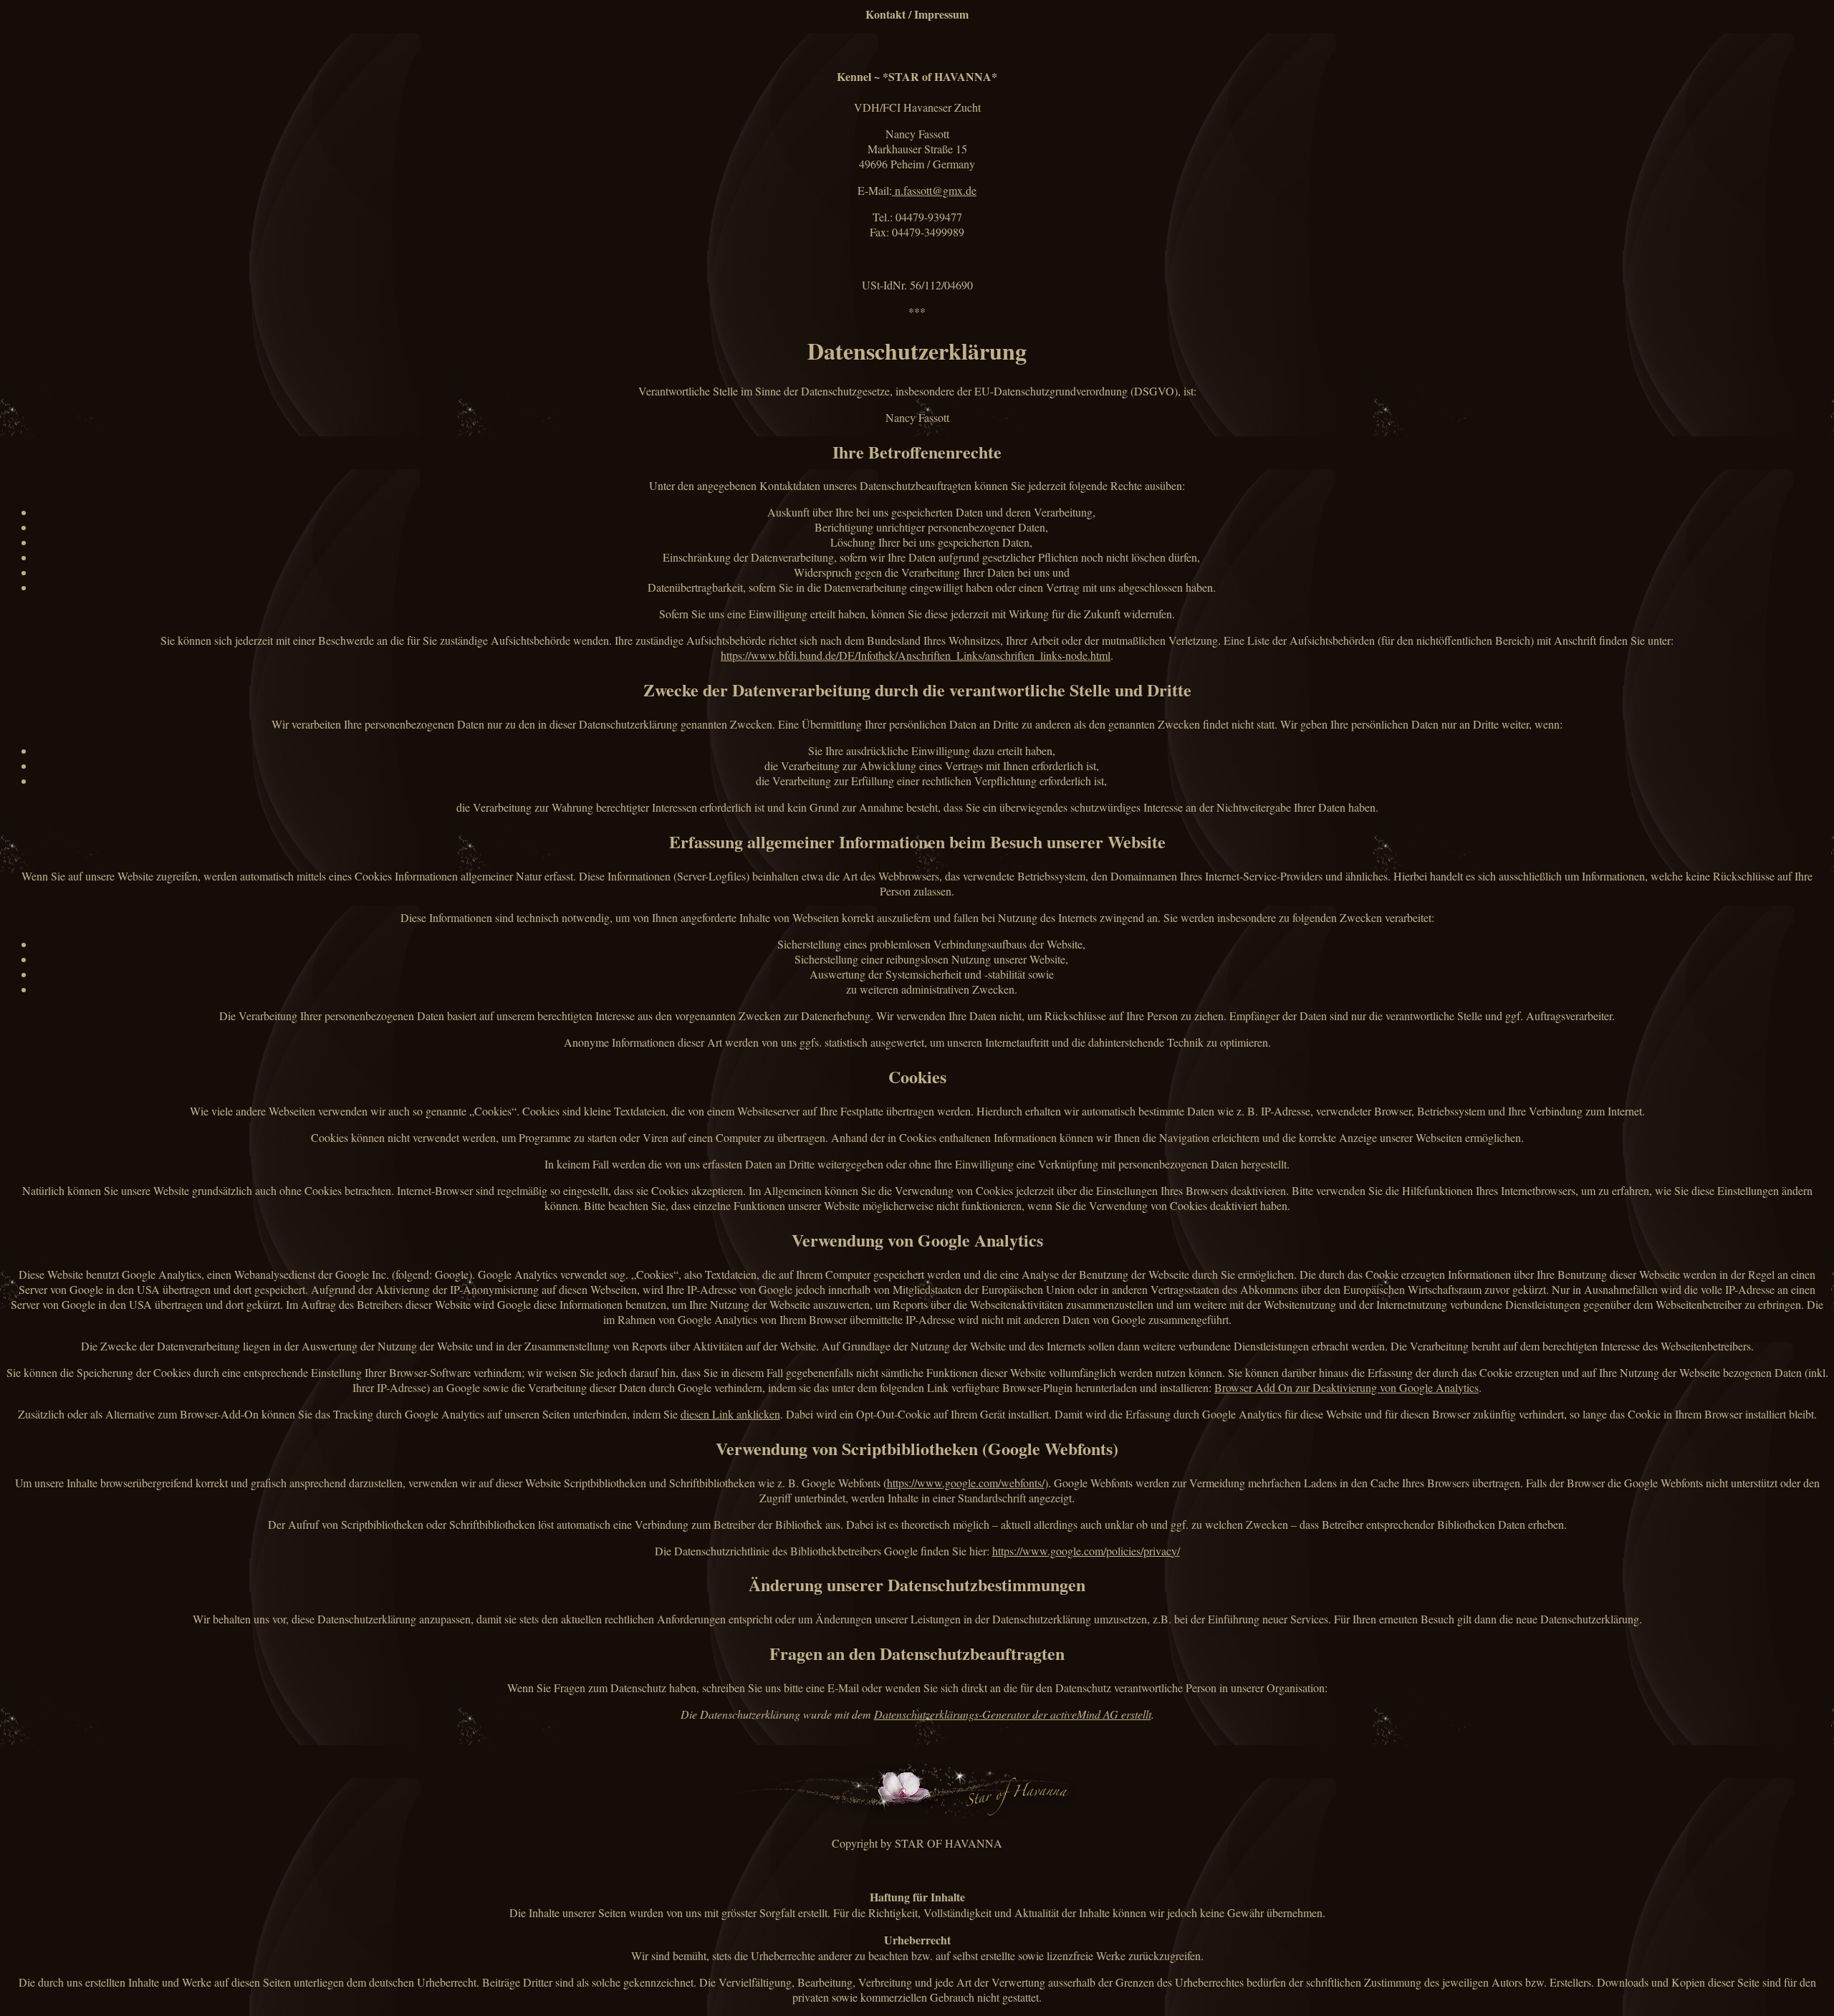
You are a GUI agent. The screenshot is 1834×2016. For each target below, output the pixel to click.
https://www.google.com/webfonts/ (966, 1483)
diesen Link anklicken (730, 1414)
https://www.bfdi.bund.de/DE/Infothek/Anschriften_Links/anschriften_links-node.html (916, 655)
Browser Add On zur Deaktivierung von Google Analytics (1346, 1387)
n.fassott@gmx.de (934, 190)
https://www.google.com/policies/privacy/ (1086, 1551)
